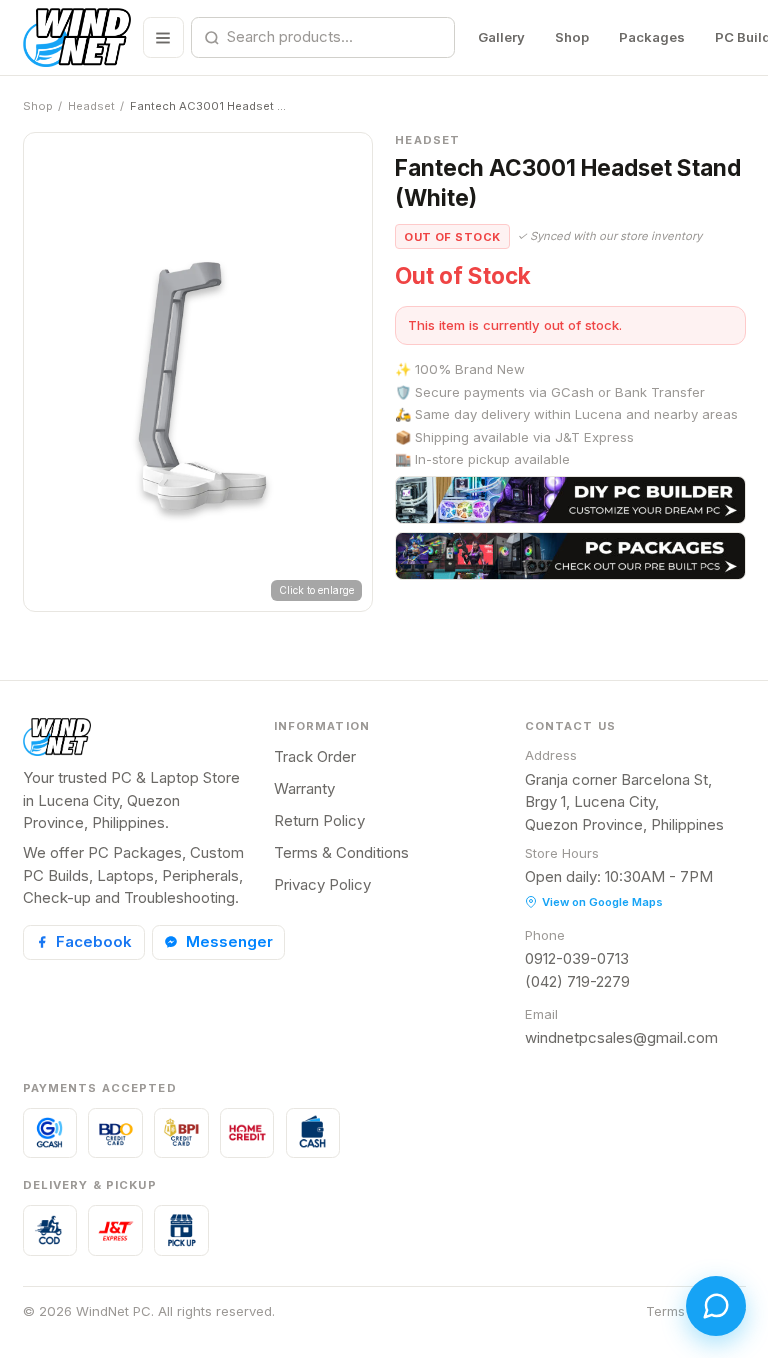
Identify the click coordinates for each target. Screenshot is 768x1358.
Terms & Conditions (341, 852)
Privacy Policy (322, 884)
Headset (91, 106)
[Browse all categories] (163, 37)
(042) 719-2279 (577, 981)
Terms (665, 1311)
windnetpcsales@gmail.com (621, 1037)
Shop (572, 37)
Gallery (501, 37)
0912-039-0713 (577, 958)
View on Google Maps (602, 902)
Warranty (304, 788)
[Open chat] (716, 1306)
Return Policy (319, 820)
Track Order (315, 756)
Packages (652, 37)
